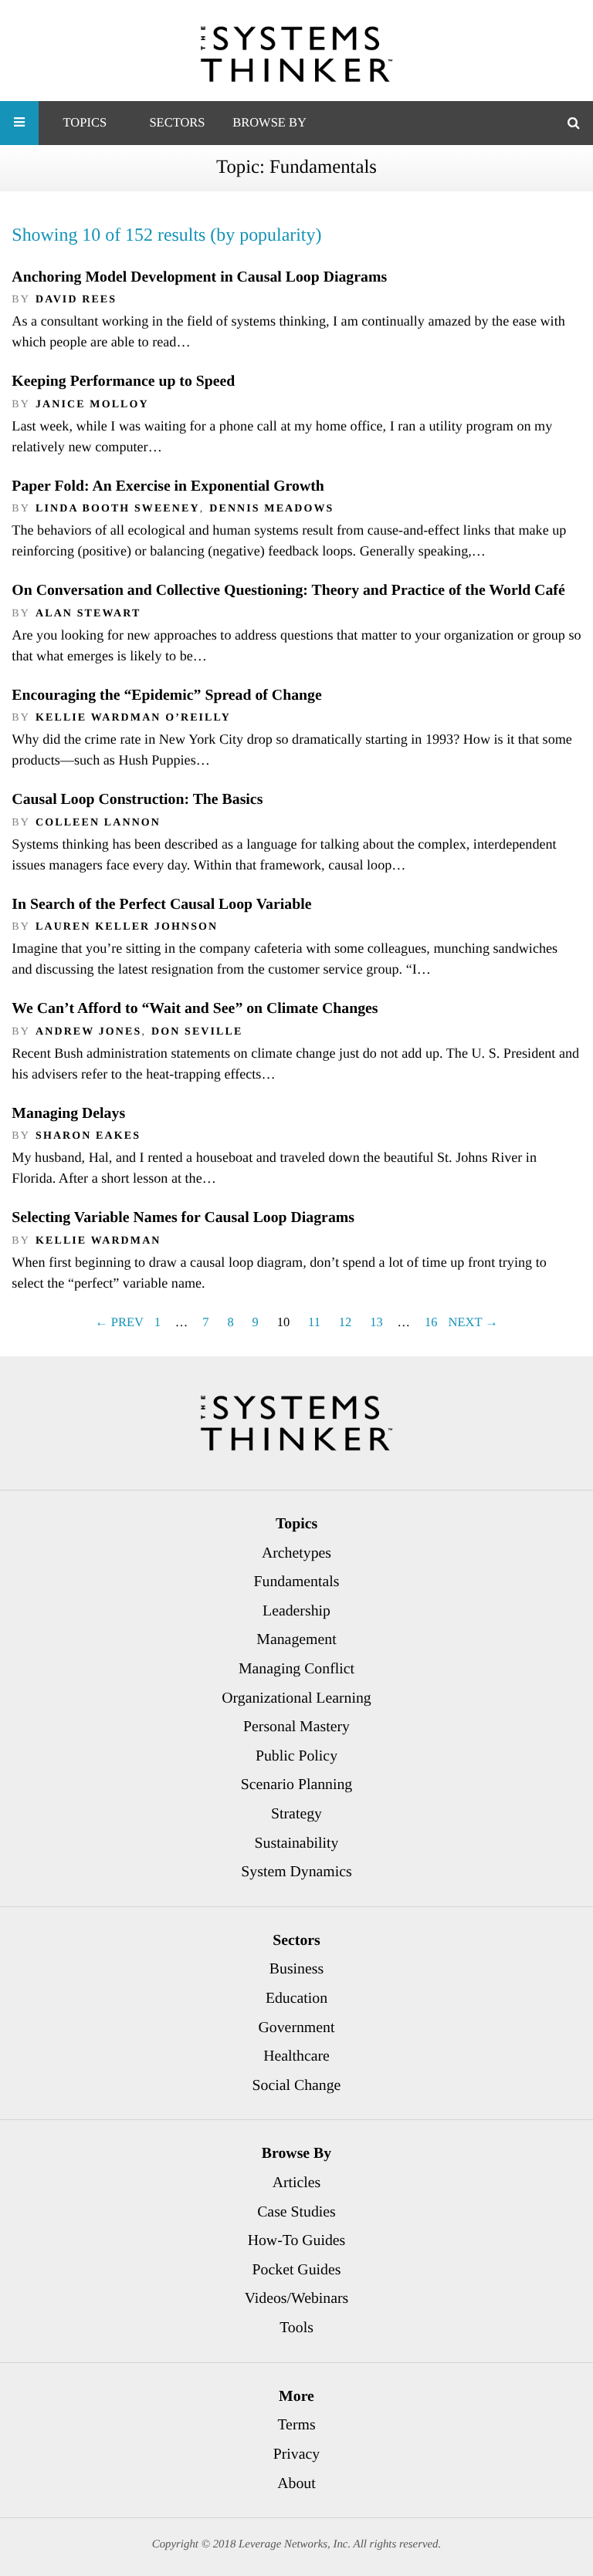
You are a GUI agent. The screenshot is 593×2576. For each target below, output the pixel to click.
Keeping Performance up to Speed (123, 381)
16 (431, 1322)
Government (297, 2027)
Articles (297, 2183)
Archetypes (296, 1553)
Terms (296, 2425)
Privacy (296, 2454)
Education (296, 1998)
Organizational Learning (296, 1698)
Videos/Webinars (297, 2298)
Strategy (296, 1814)
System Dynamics (296, 1872)
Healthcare (296, 2056)
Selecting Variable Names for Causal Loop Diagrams (183, 1217)
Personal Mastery (296, 1727)
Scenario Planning (297, 1784)
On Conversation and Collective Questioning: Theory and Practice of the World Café (288, 590)
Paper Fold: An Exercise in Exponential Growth (168, 486)
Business (296, 1969)
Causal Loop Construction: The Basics (137, 799)
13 (376, 1322)
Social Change (297, 2085)
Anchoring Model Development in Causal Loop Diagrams (199, 277)
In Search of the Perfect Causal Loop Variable (161, 904)
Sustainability (297, 1843)
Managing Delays (68, 1113)
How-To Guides (297, 2240)
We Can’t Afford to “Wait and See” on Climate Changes (195, 1008)
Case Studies (296, 2212)
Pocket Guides (297, 2270)
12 (346, 1322)
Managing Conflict (296, 1669)
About (296, 2483)
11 (314, 1322)
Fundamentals (297, 1582)
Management (296, 1639)
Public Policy (296, 1756)
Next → (473, 1322)
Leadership (296, 1611)
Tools (296, 2328)
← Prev (119, 1322)
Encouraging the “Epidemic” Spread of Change (166, 695)
